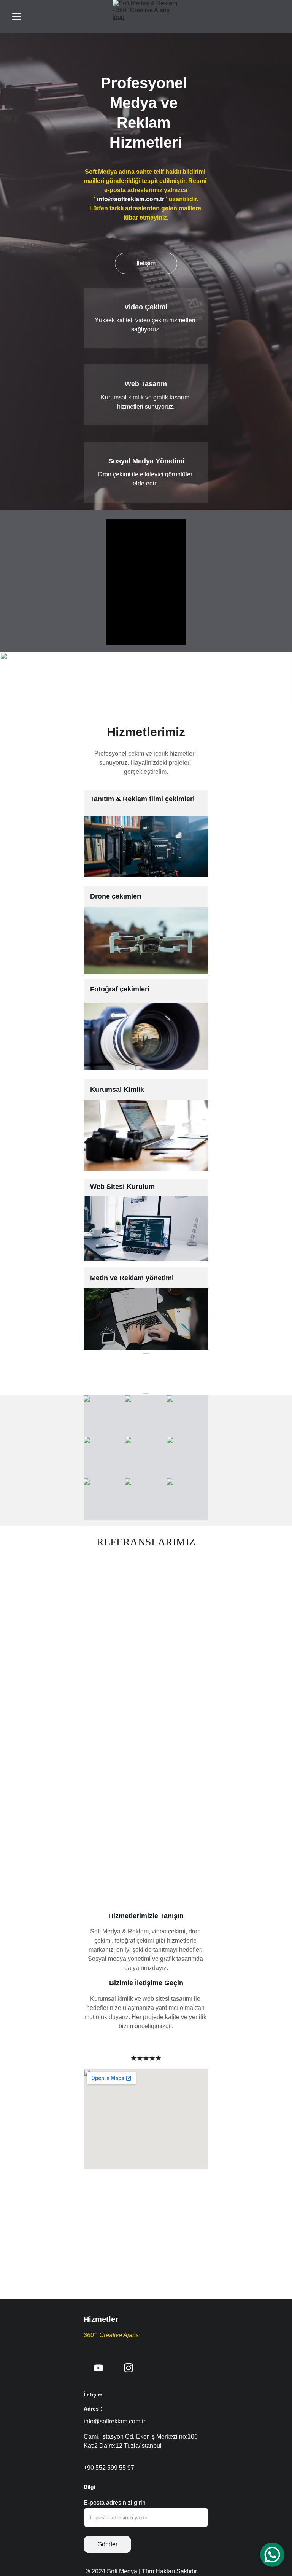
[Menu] (17, 17)
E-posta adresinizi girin (115, 2503)
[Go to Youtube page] (98, 2368)
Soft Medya (122, 2571)
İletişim (146, 263)
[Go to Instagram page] (129, 2368)
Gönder (107, 2544)
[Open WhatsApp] (272, 2555)
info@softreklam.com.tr (131, 199)
